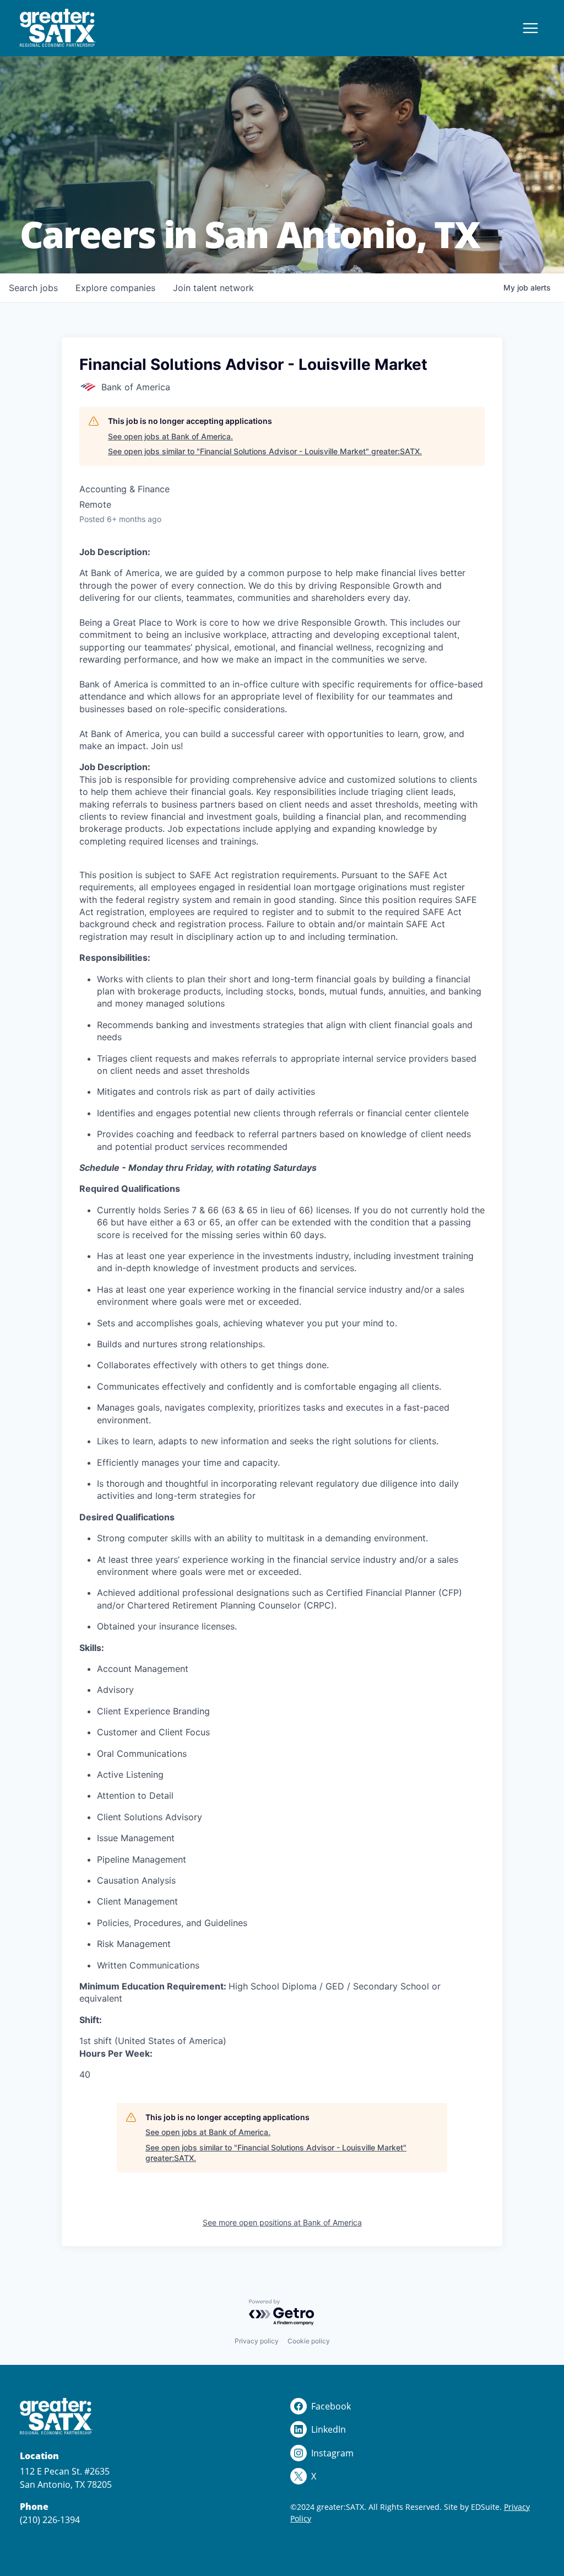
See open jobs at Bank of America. (170, 436)
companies (115, 288)
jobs (33, 288)
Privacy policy (257, 2341)
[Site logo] (58, 28)
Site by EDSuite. (473, 2507)
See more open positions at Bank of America (282, 2222)
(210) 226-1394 (50, 2520)
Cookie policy (309, 2341)
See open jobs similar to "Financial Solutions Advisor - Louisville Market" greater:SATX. (265, 451)
